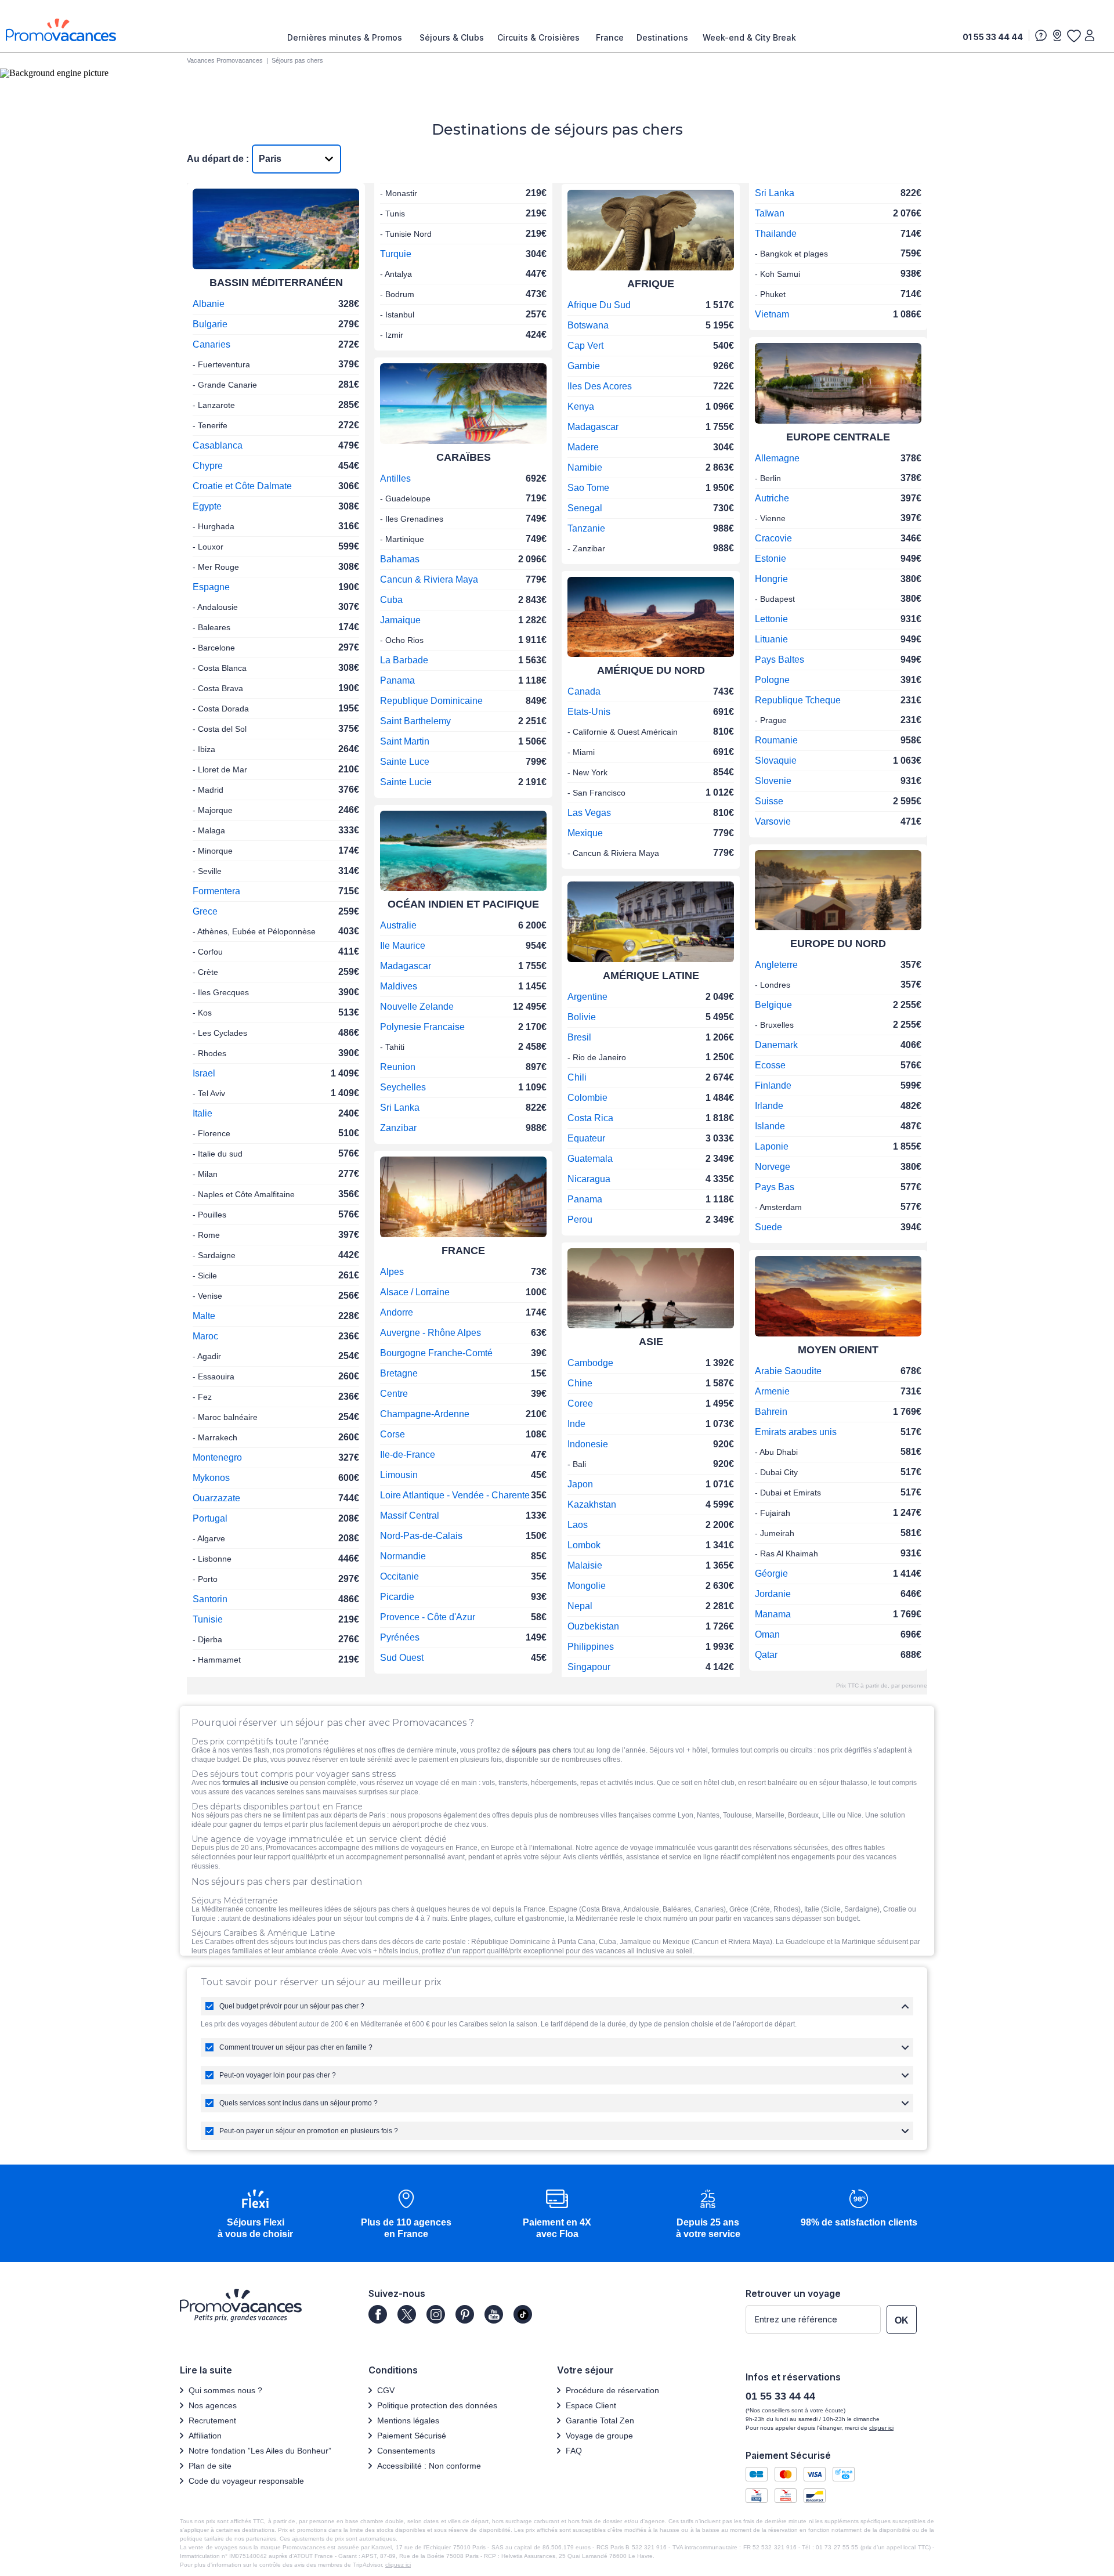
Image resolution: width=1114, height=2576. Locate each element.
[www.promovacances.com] (61, 30)
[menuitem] (348, 38)
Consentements (406, 2451)
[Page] (378, 2314)
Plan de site (210, 2466)
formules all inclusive (255, 1783)
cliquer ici (881, 2428)
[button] (255, 2215)
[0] (1073, 35)
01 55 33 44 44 (993, 37)
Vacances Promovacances (225, 60)
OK (902, 2320)
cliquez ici (398, 2565)
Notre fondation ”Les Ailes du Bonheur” (260, 2451)
